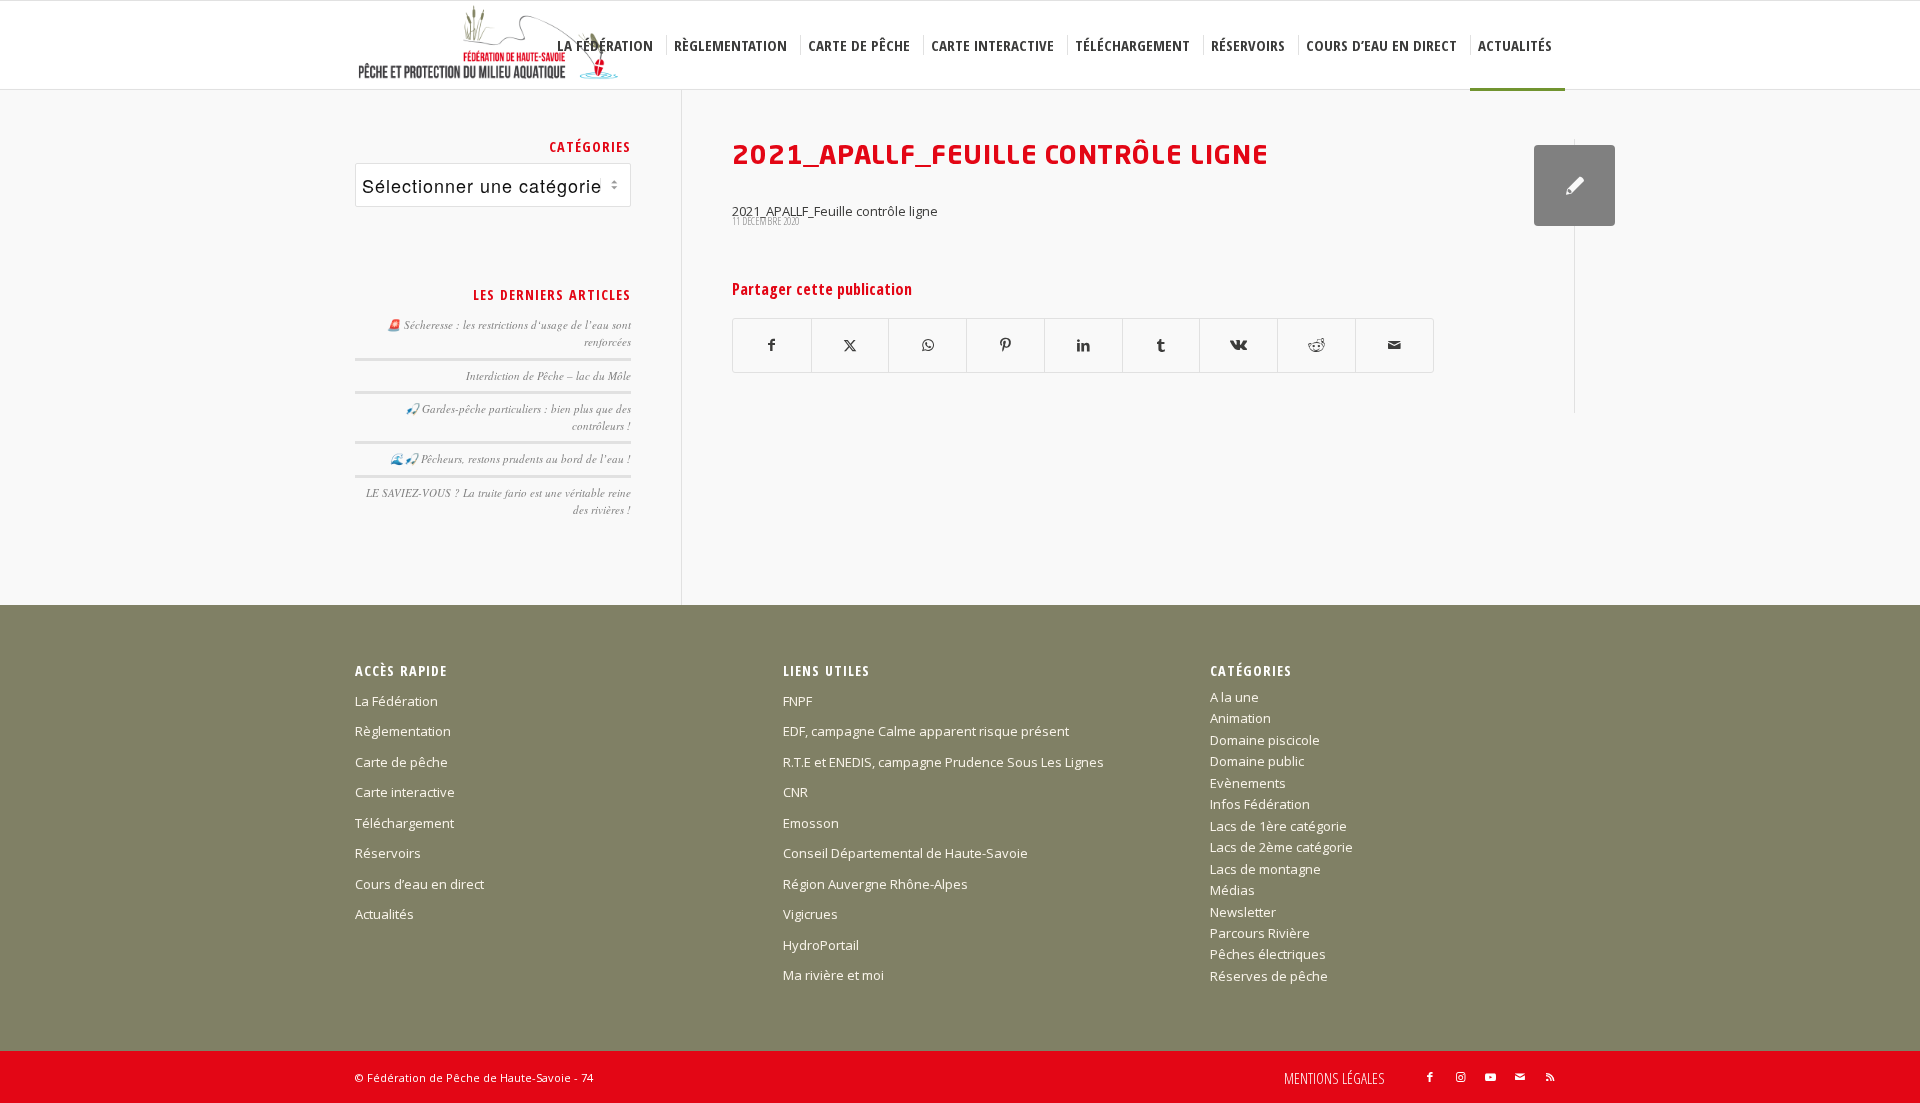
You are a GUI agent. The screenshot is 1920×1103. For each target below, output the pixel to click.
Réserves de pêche (1269, 976)
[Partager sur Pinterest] (1005, 345)
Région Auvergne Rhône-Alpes (875, 884)
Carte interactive (405, 792)
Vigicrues (810, 914)
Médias (1232, 890)
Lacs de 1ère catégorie (1278, 826)
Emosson (811, 823)
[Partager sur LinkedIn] (1083, 345)
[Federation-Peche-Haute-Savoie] (489, 45)
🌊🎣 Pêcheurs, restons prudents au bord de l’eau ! (510, 458)
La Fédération (396, 701)
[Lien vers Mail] (1520, 1077)
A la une (1234, 697)
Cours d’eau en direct (419, 884)
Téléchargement (404, 823)
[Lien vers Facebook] (1430, 1077)
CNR (795, 792)
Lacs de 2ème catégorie (1281, 847)
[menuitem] (608, 45)
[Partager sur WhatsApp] (927, 345)
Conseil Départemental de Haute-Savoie (905, 853)
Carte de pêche (401, 762)
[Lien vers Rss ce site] (1550, 1077)
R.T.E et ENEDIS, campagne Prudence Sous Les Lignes (943, 762)
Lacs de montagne (1265, 869)
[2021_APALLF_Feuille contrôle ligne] (1574, 185)
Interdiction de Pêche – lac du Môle (548, 375)
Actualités (384, 914)
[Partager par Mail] (1394, 345)
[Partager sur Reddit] (1316, 345)
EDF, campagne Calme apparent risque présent (926, 731)
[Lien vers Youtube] (1490, 1077)
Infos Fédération (1260, 804)
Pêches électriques (1268, 954)
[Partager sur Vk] (1238, 345)
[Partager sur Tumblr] (1161, 345)
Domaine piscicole (1265, 740)
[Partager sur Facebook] (772, 345)
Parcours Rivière (1260, 933)
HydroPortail (821, 945)
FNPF (797, 701)
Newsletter (1243, 912)
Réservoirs (388, 853)
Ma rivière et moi (833, 975)
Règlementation (403, 731)
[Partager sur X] (850, 345)
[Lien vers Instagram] (1460, 1077)
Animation (1240, 718)
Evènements (1248, 783)
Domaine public (1257, 761)
